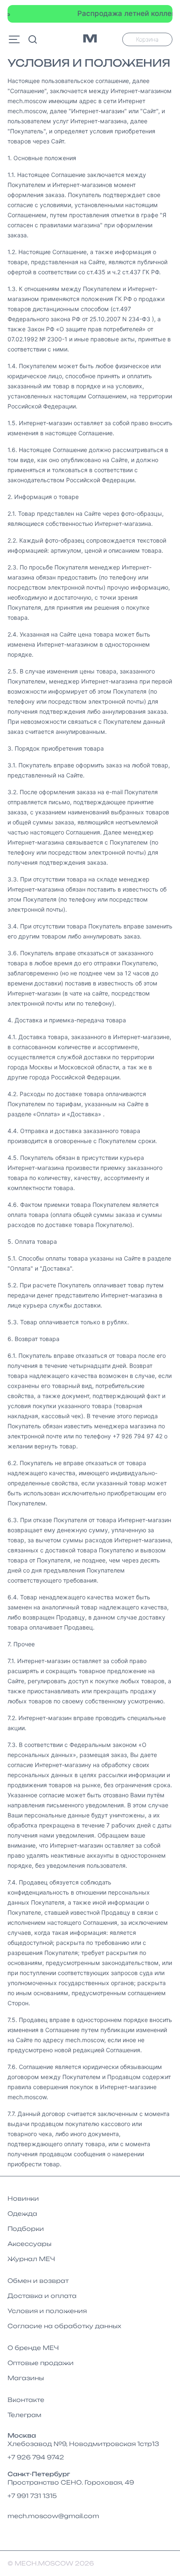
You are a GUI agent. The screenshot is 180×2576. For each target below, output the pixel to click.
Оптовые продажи (41, 2363)
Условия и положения (47, 2311)
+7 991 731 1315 (32, 2496)
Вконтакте (26, 2400)
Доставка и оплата (42, 2296)
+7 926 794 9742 (36, 2457)
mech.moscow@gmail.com (53, 2516)
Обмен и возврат (38, 2281)
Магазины (26, 2378)
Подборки (26, 2229)
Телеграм (24, 2415)
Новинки (23, 2198)
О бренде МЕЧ (33, 2348)
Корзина (147, 39)
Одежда (22, 2213)
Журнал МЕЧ (31, 2259)
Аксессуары (30, 2244)
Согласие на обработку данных (64, 2326)
